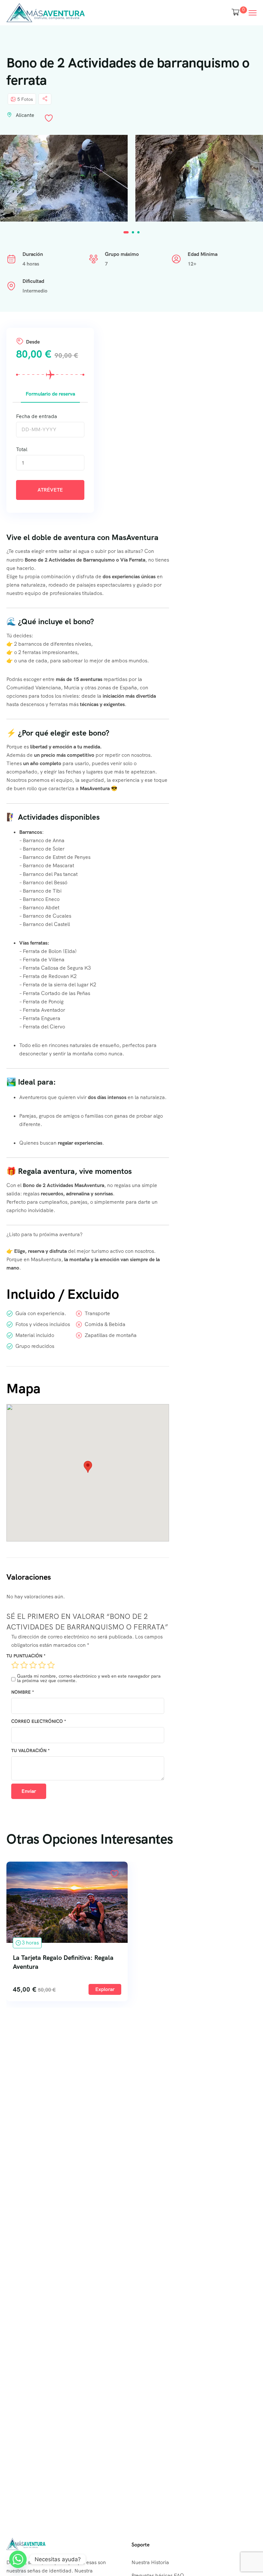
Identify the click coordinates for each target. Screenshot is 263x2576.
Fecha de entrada (37, 416)
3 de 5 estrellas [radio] (33, 1665)
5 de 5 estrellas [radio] (51, 1665)
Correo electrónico (39, 1721)
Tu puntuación (26, 1656)
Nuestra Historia (150, 2562)
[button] (126, 232)
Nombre (23, 1692)
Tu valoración (30, 1751)
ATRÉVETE (50, 490)
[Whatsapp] (18, 2559)
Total (22, 449)
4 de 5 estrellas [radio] (42, 1665)
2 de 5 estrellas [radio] (24, 1665)
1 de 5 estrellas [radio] (15, 1665)
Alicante (25, 115)
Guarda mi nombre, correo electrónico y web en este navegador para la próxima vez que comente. (89, 1678)
